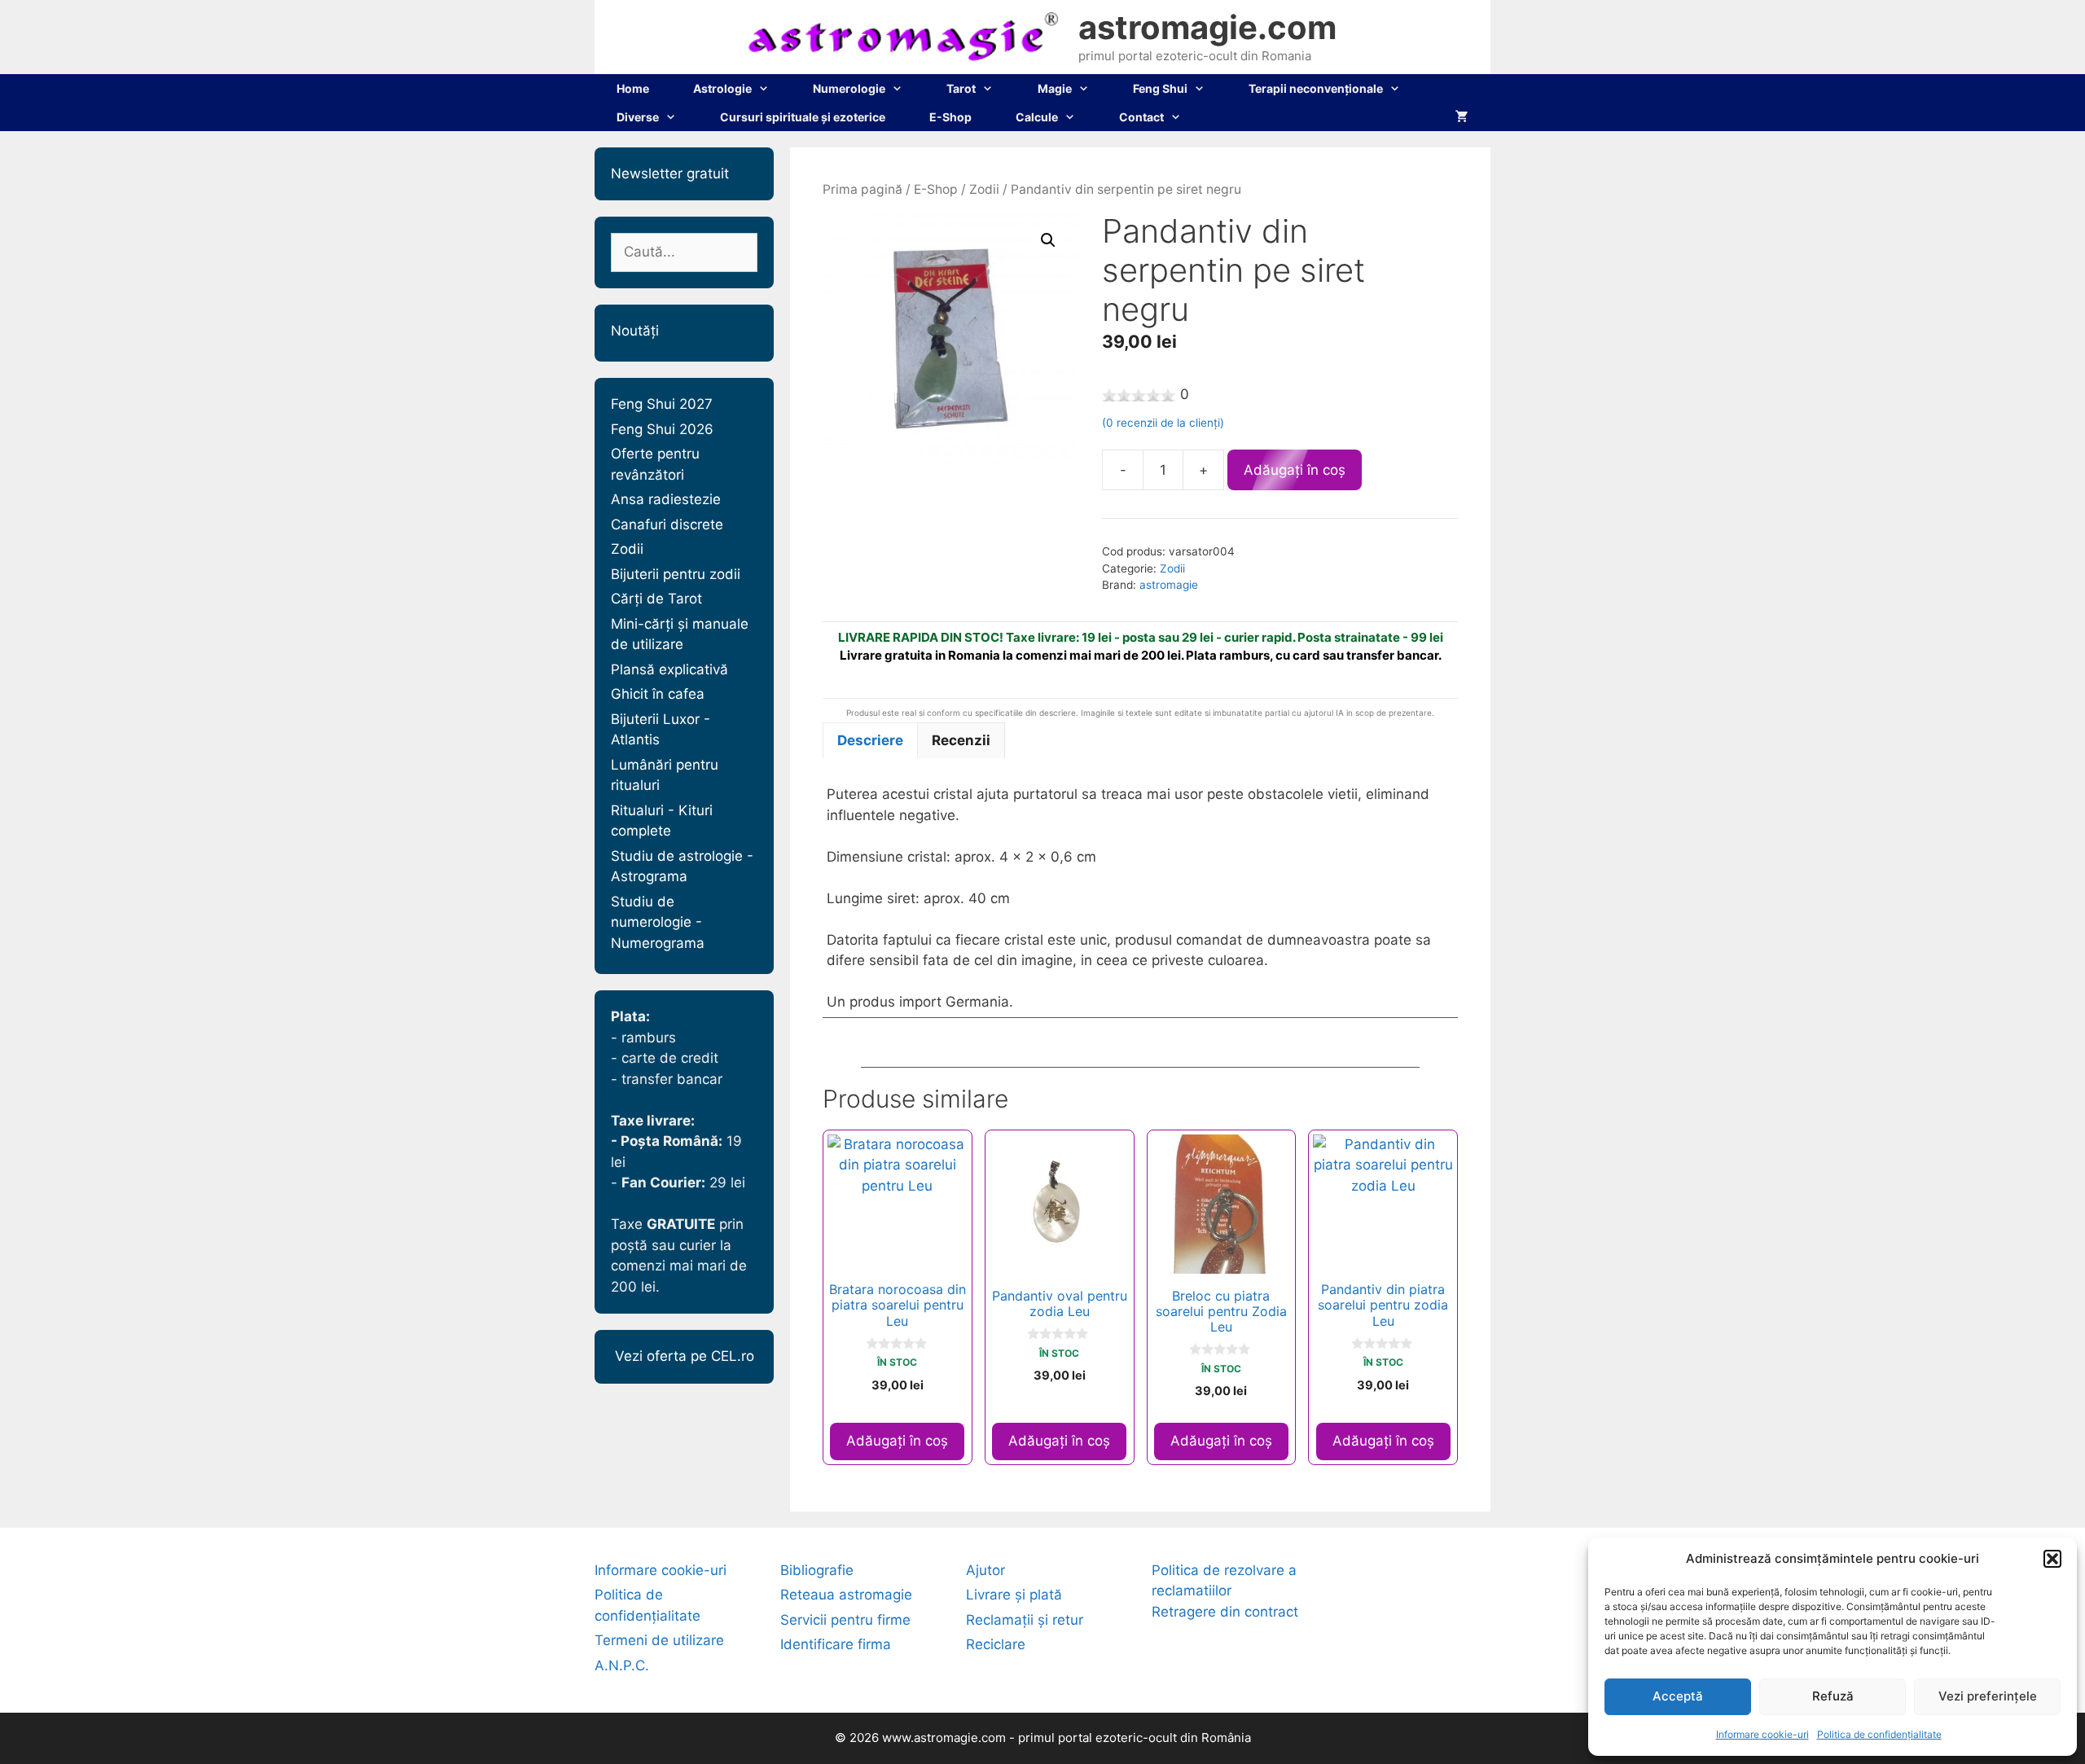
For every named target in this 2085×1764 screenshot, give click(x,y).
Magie (1055, 88)
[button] (2052, 1559)
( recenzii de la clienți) (1163, 423)
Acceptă (1678, 1696)
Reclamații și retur (1025, 1620)
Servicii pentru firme (845, 1620)
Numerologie (849, 88)
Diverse (638, 117)
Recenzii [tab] (961, 740)
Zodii (984, 189)
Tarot (961, 88)
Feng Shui (1160, 88)
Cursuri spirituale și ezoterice (803, 117)
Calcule (1037, 117)
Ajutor (985, 1570)
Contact (1141, 117)
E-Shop (950, 117)
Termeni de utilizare (659, 1640)
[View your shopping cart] (1462, 117)
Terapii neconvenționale (1316, 88)
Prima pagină (863, 189)
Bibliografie (817, 1570)
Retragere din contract (1225, 1612)
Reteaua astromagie (846, 1595)
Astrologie (722, 88)
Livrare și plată (1014, 1595)
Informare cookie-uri (1762, 1734)
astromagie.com (1207, 27)
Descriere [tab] (870, 740)
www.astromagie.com (944, 1738)
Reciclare (996, 1644)
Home (633, 88)
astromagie (1169, 585)
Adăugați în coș (1295, 470)
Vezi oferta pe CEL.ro (685, 1356)
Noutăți (635, 331)
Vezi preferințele (1988, 1696)
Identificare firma (836, 1644)
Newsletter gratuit (670, 173)
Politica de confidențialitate (1879, 1734)
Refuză (1833, 1696)
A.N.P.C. (622, 1665)
